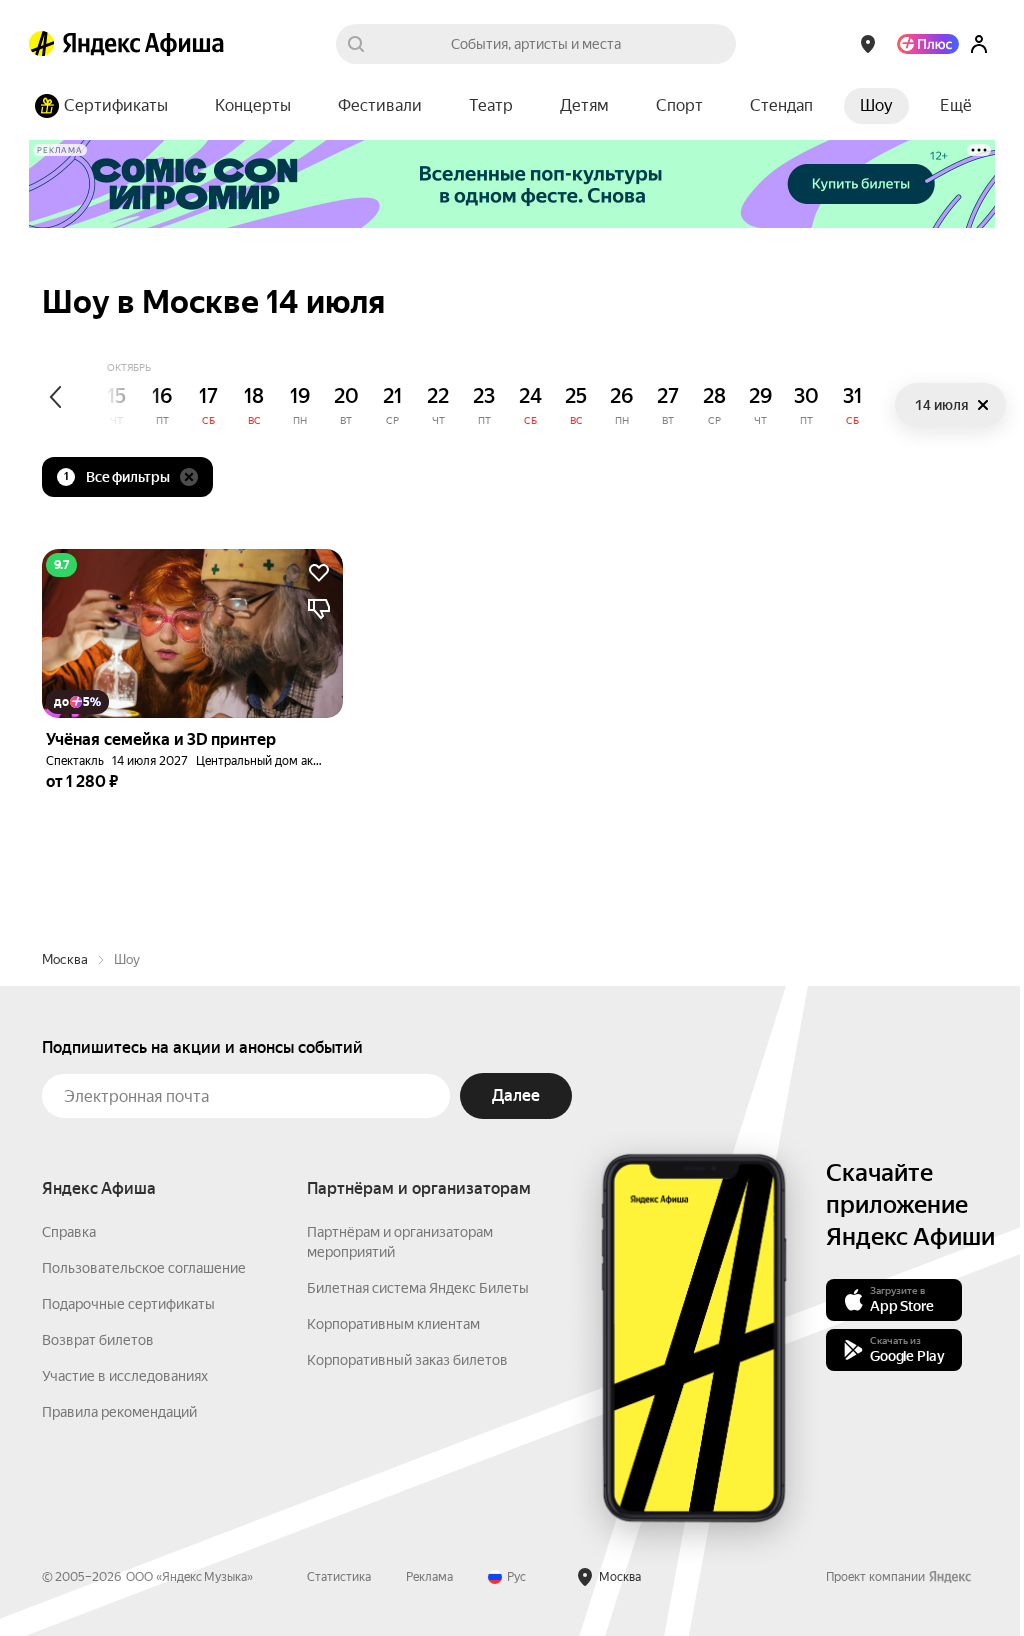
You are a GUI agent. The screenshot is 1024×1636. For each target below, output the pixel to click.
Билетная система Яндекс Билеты (418, 1288)
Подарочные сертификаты (128, 1304)
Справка (69, 1232)
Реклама (429, 1577)
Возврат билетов (98, 1340)
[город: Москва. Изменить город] (868, 44)
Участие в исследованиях (125, 1376)
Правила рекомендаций (119, 1412)
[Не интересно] (319, 609)
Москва (65, 959)
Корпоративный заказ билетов (407, 1360)
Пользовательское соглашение (144, 1268)
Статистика (339, 1577)
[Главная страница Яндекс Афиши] (42, 44)
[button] (956, 106)
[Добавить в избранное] (319, 573)
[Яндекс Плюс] (928, 44)
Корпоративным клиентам (393, 1324)
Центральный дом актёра (267, 761)
